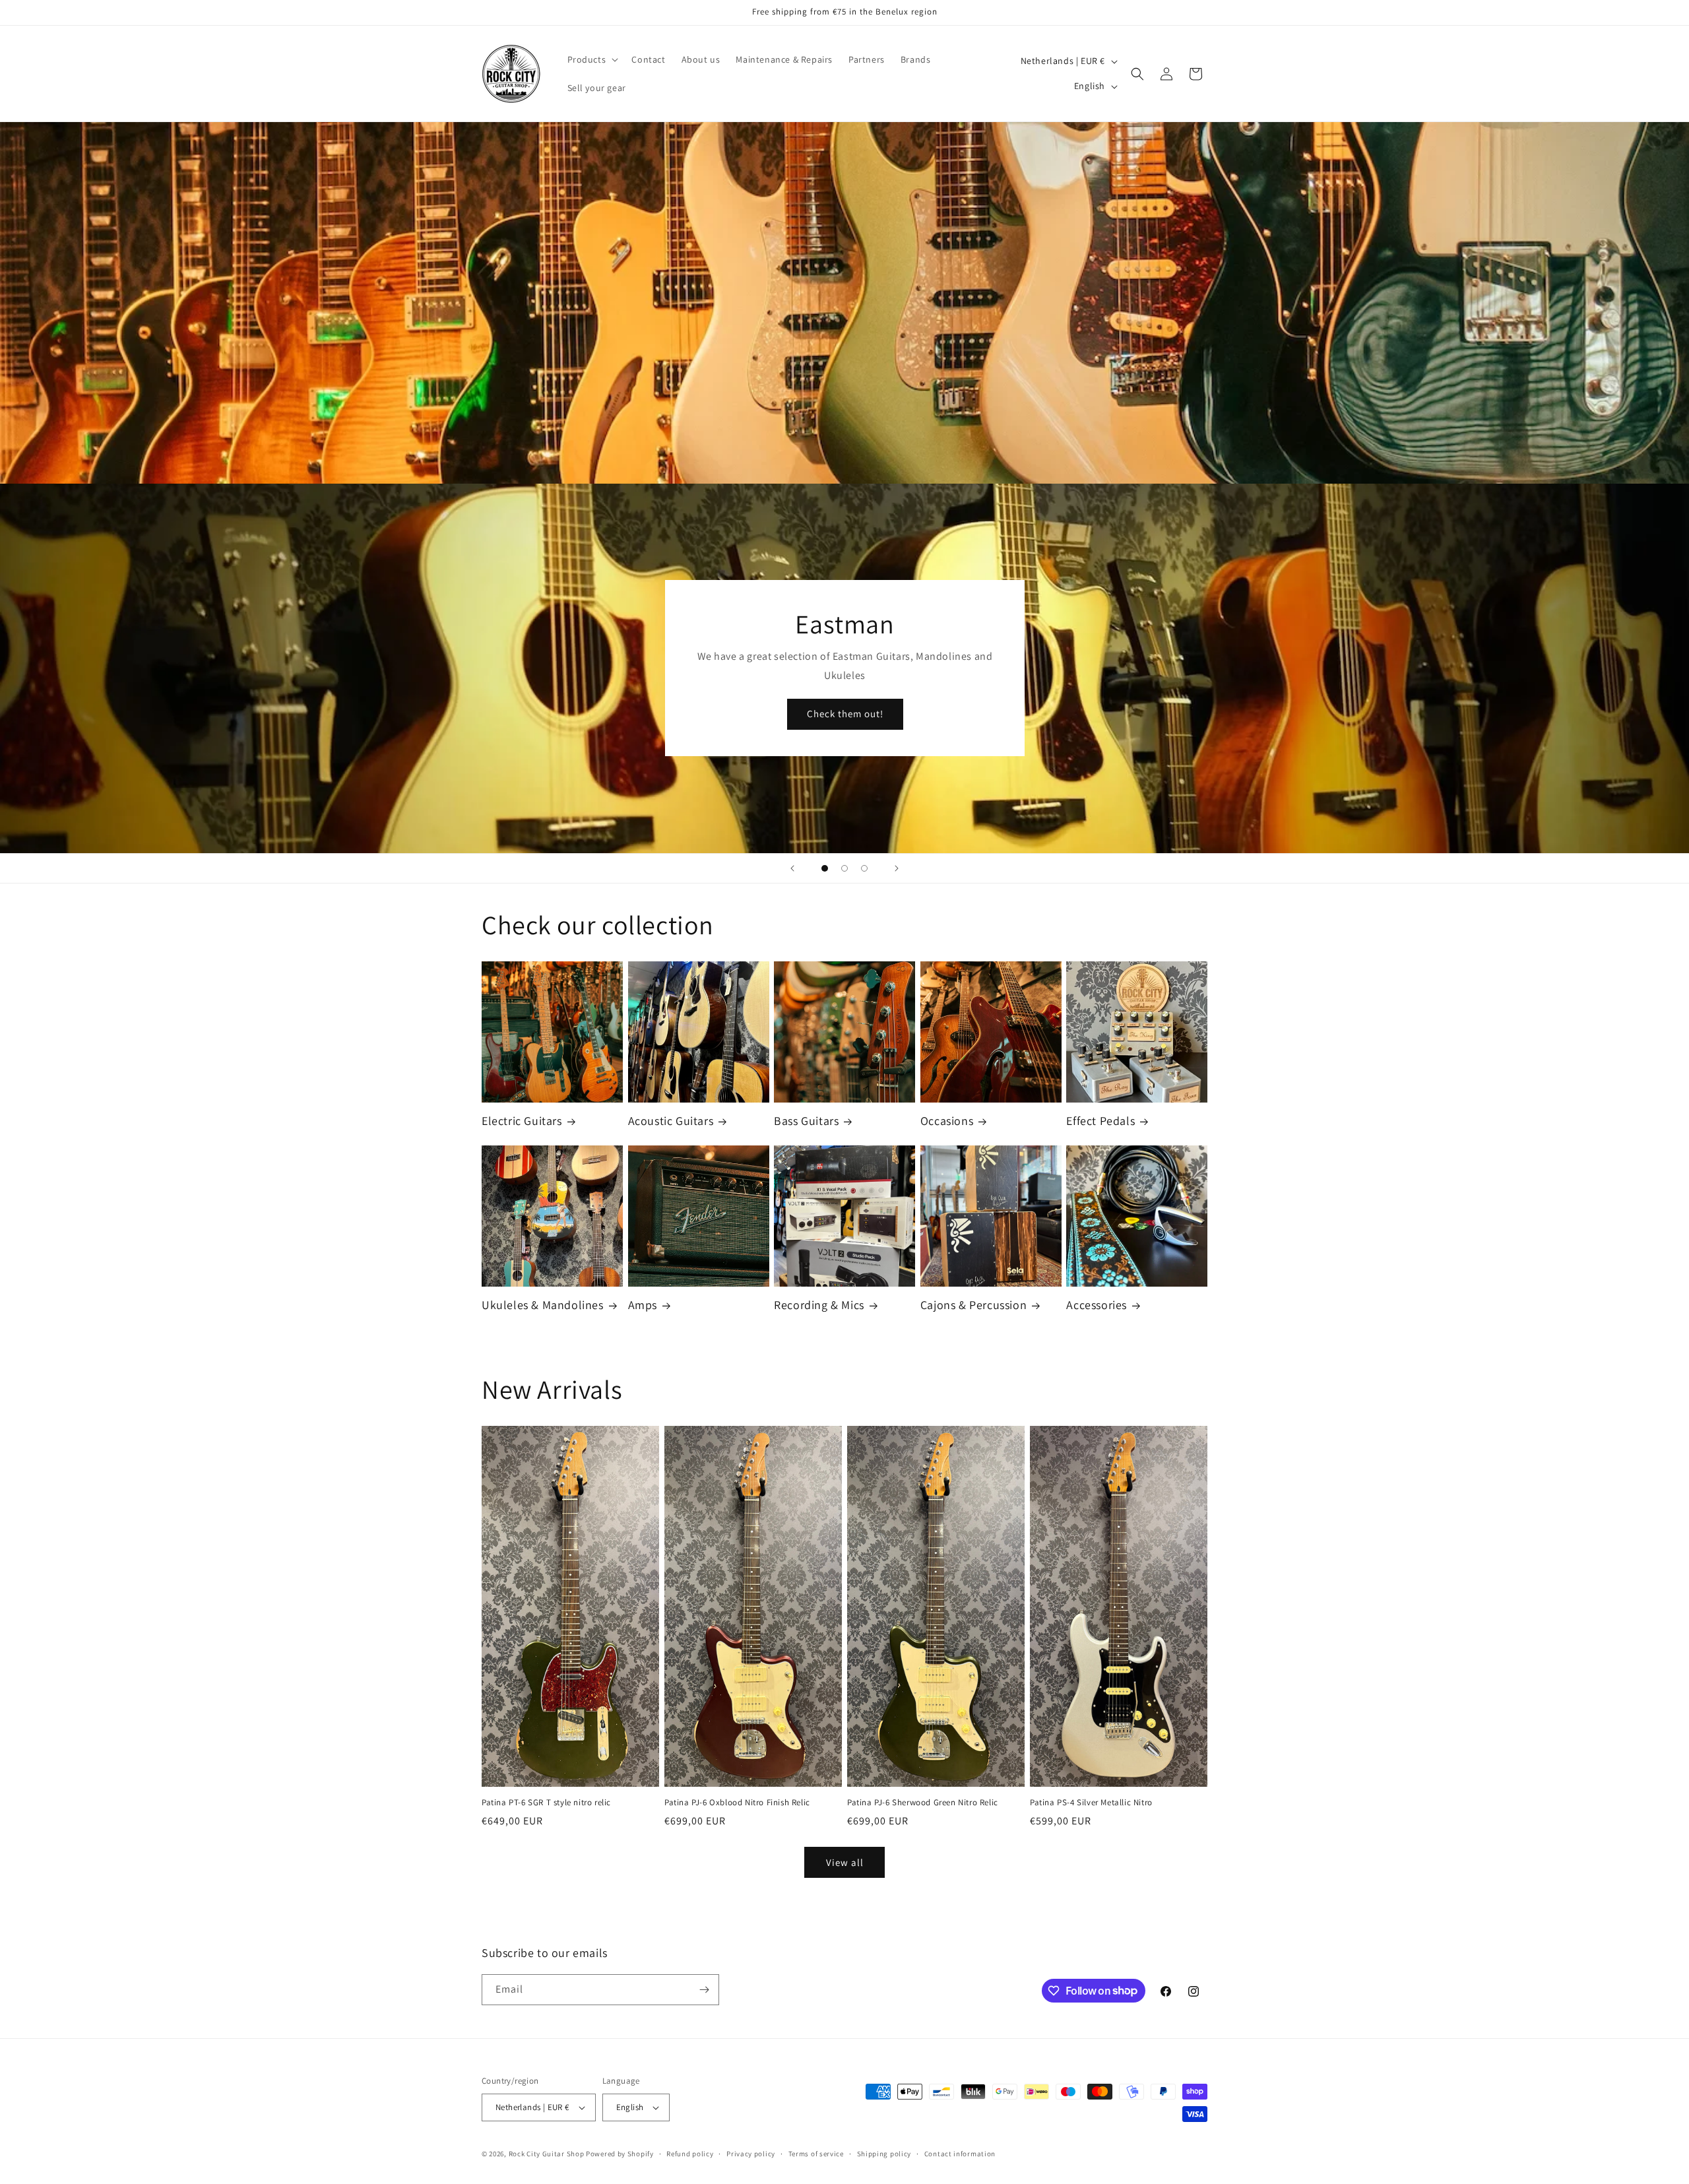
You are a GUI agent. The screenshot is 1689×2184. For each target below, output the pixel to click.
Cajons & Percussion (973, 1305)
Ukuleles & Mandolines (543, 1305)
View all (845, 1862)
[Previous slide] (792, 868)
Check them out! (844, 714)
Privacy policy (751, 2154)
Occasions (947, 1121)
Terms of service (816, 2154)
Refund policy (690, 2154)
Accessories (1097, 1305)
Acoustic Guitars (671, 1121)
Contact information (960, 2154)
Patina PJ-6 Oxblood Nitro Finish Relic (737, 1803)
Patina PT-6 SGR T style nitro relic (546, 1803)
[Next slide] (897, 868)
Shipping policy (884, 2154)
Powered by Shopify (620, 2154)
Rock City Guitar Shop (547, 2154)
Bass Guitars (806, 1121)
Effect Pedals (1100, 1121)
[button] (592, 59)
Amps (643, 1305)
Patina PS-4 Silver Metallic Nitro (1091, 1803)
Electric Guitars (522, 1121)
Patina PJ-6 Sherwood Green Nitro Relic (923, 1803)
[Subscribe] (704, 1990)
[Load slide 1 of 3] (825, 868)
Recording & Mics (819, 1305)
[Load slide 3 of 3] (864, 868)
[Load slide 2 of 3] (844, 868)
